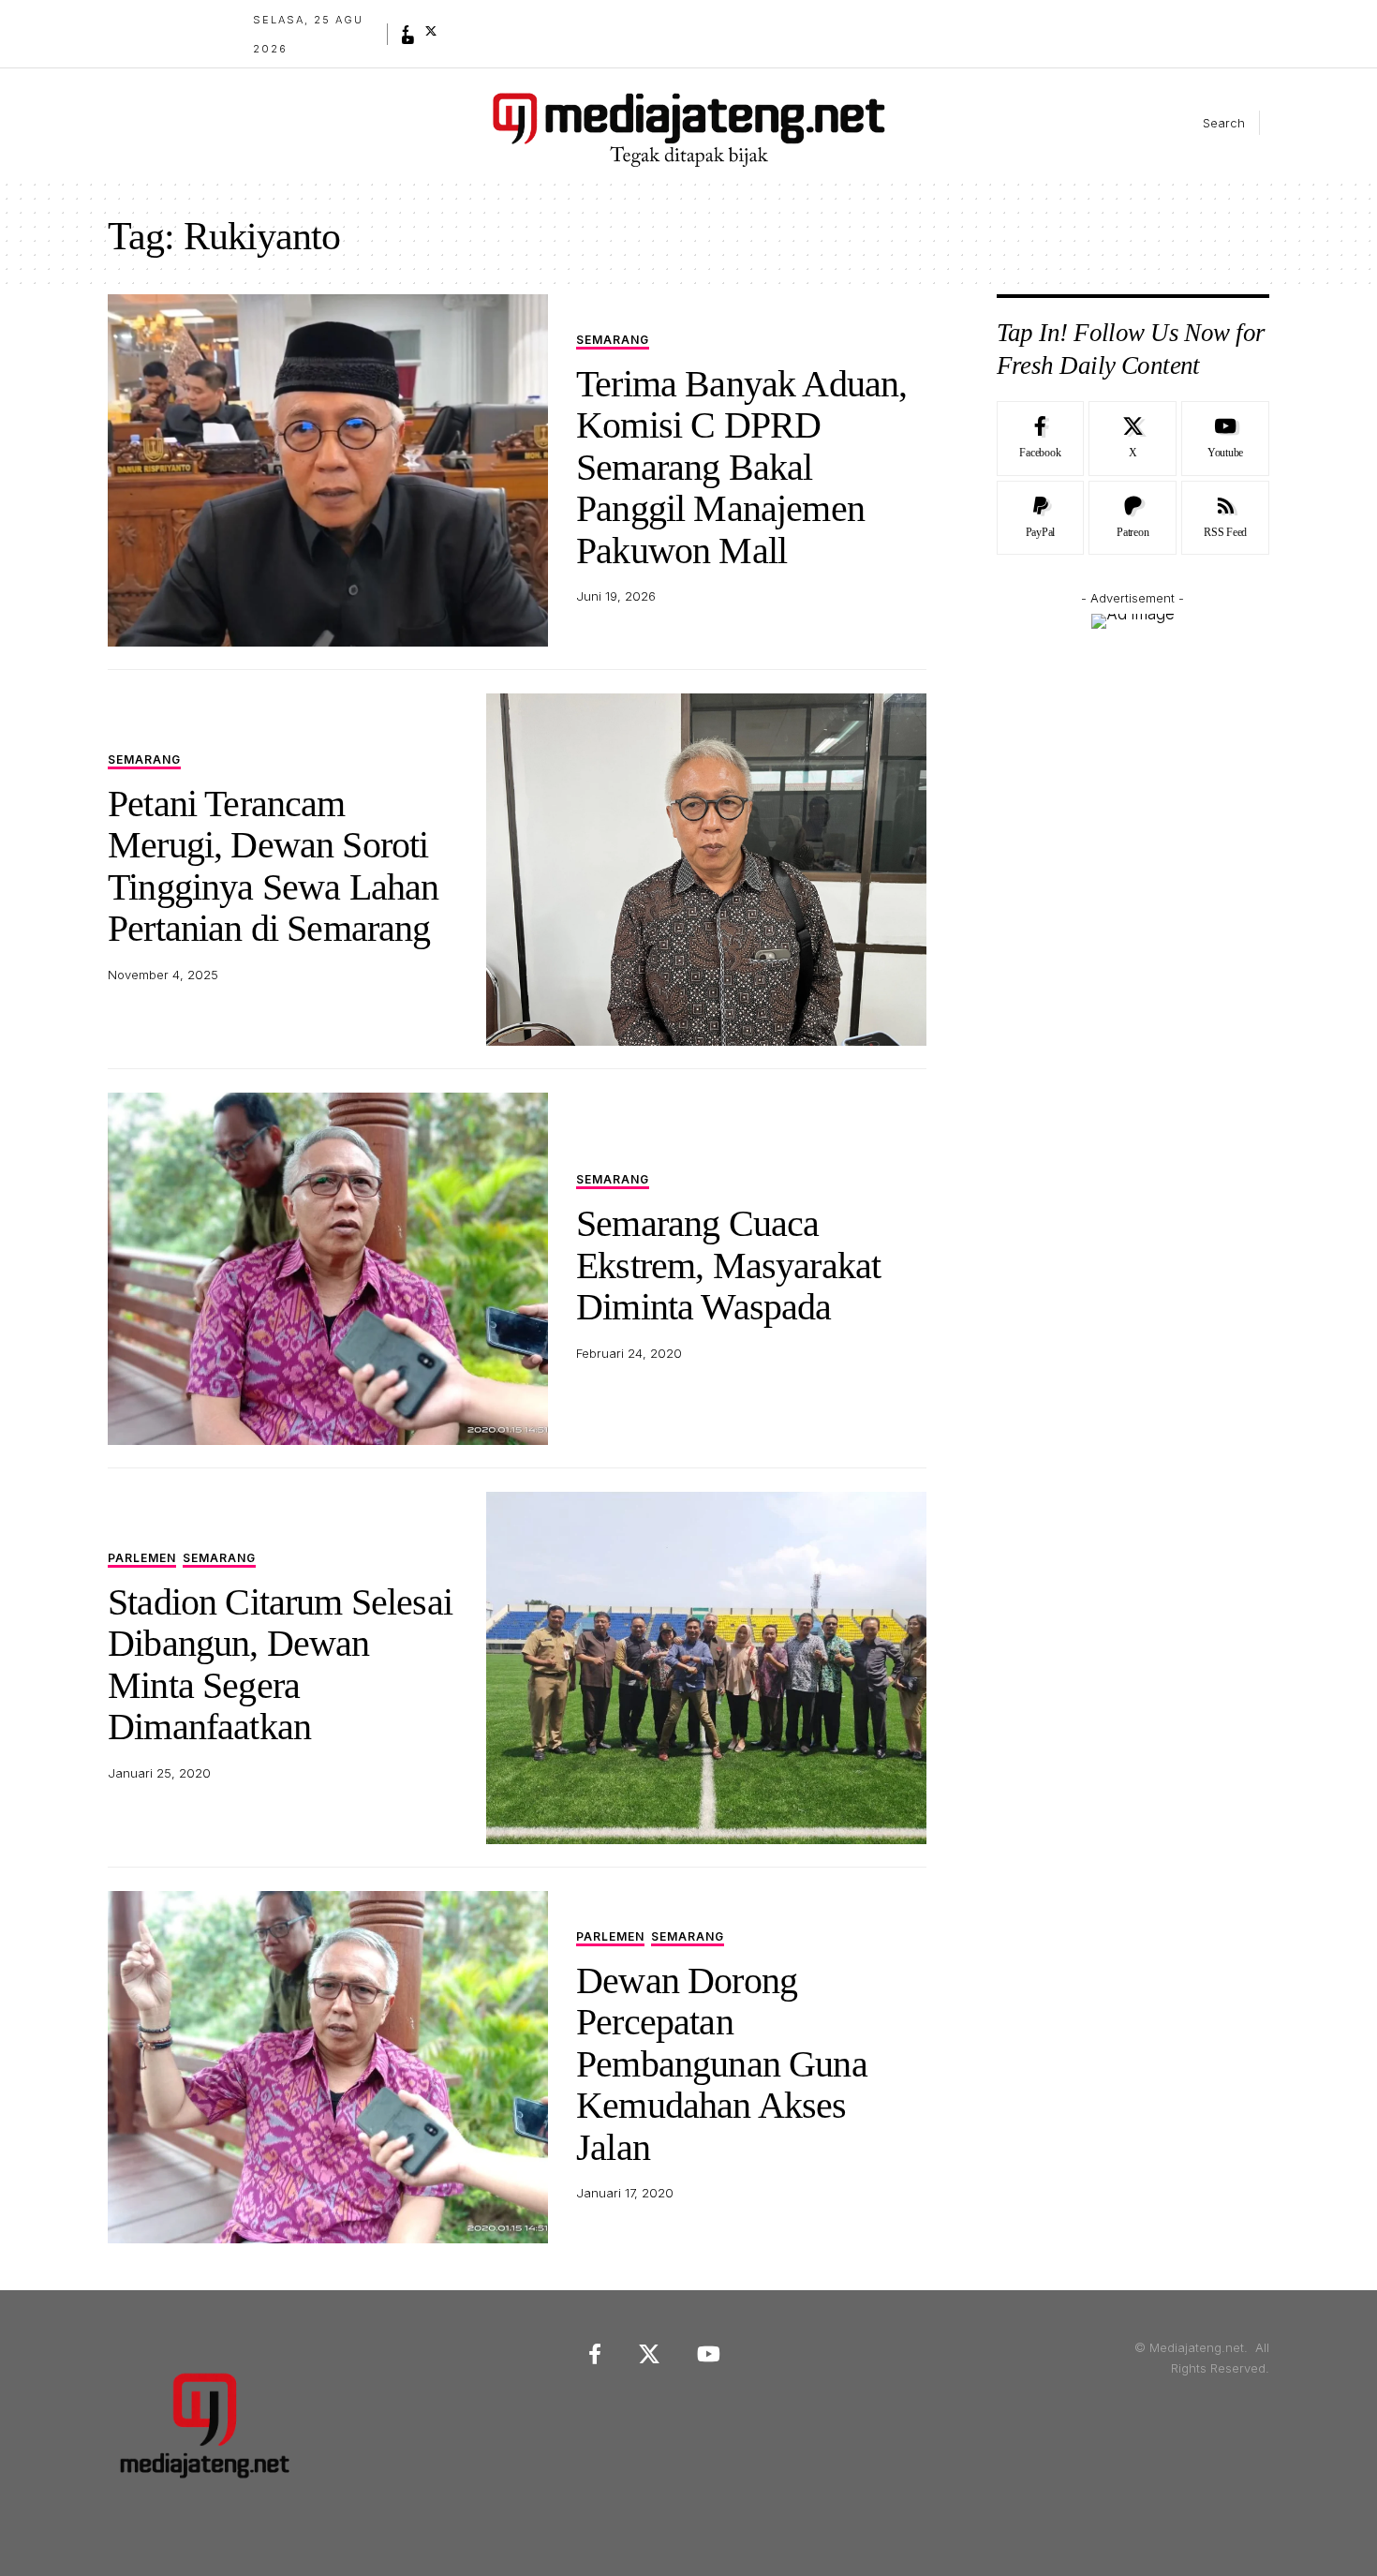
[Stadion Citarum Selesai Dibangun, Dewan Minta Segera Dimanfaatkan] (706, 1668)
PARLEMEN (142, 1559)
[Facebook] (406, 31)
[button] (1208, 123)
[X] (431, 31)
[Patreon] (1133, 518)
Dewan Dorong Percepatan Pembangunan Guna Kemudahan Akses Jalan (722, 2064)
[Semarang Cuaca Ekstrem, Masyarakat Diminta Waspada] (328, 1269)
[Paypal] (1041, 518)
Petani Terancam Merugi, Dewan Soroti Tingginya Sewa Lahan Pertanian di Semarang (273, 866)
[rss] (1225, 518)
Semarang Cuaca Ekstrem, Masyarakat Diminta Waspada (728, 1265)
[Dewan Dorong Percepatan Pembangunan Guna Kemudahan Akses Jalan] (328, 2067)
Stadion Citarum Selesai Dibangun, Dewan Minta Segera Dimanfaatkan (280, 1664)
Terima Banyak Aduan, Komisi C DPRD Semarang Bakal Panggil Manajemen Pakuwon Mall (741, 467)
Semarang (613, 341)
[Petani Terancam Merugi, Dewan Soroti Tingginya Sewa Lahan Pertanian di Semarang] (706, 870)
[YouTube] (408, 40)
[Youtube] (1225, 439)
